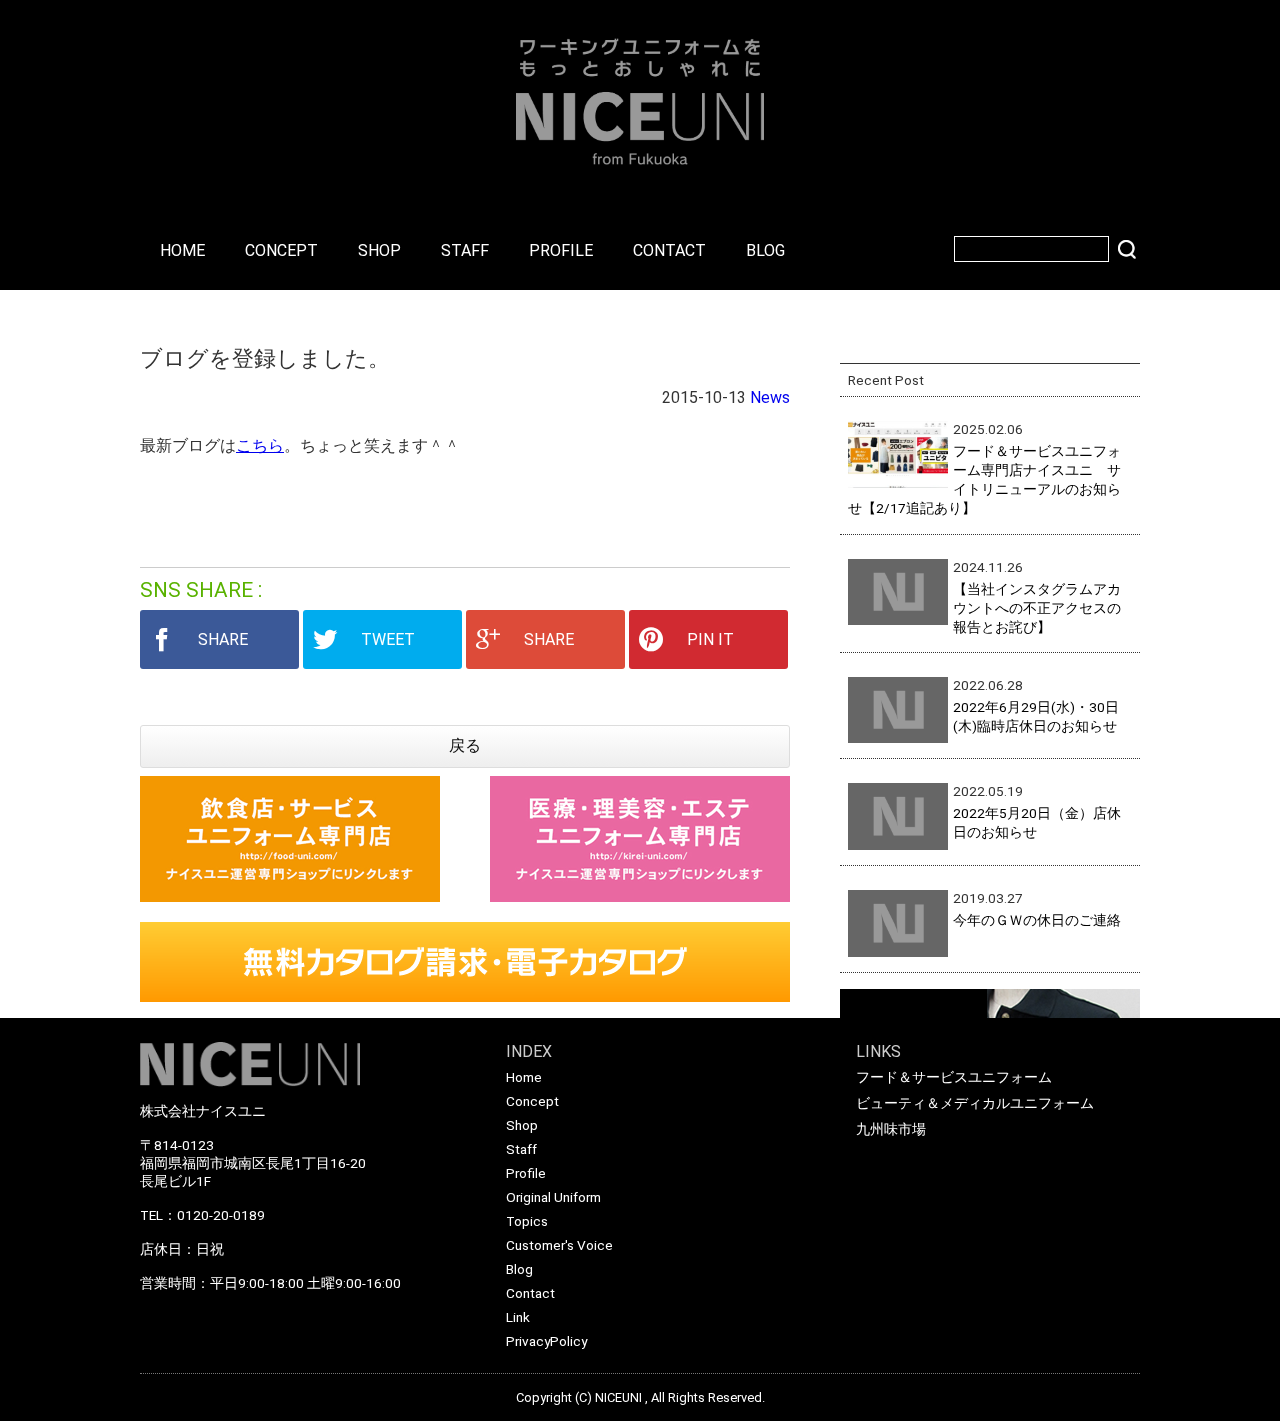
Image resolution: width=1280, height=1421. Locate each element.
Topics (527, 1221)
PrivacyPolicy (546, 1341)
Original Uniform (553, 1197)
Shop (522, 1125)
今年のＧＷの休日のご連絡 (1037, 920)
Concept (532, 1101)
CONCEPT (281, 250)
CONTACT (669, 250)
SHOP (379, 250)
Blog (519, 1269)
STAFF (465, 250)
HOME (182, 250)
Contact (530, 1293)
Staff (521, 1149)
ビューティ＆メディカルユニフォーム (975, 1103)
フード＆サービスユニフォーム (954, 1077)
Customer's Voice (559, 1245)
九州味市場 (891, 1129)
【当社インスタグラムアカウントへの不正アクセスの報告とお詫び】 (1037, 608)
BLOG (765, 250)
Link (518, 1317)
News (770, 397)
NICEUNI (618, 1397)
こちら (260, 445)
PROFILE (561, 250)
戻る (465, 745)
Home (524, 1077)
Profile (526, 1173)
